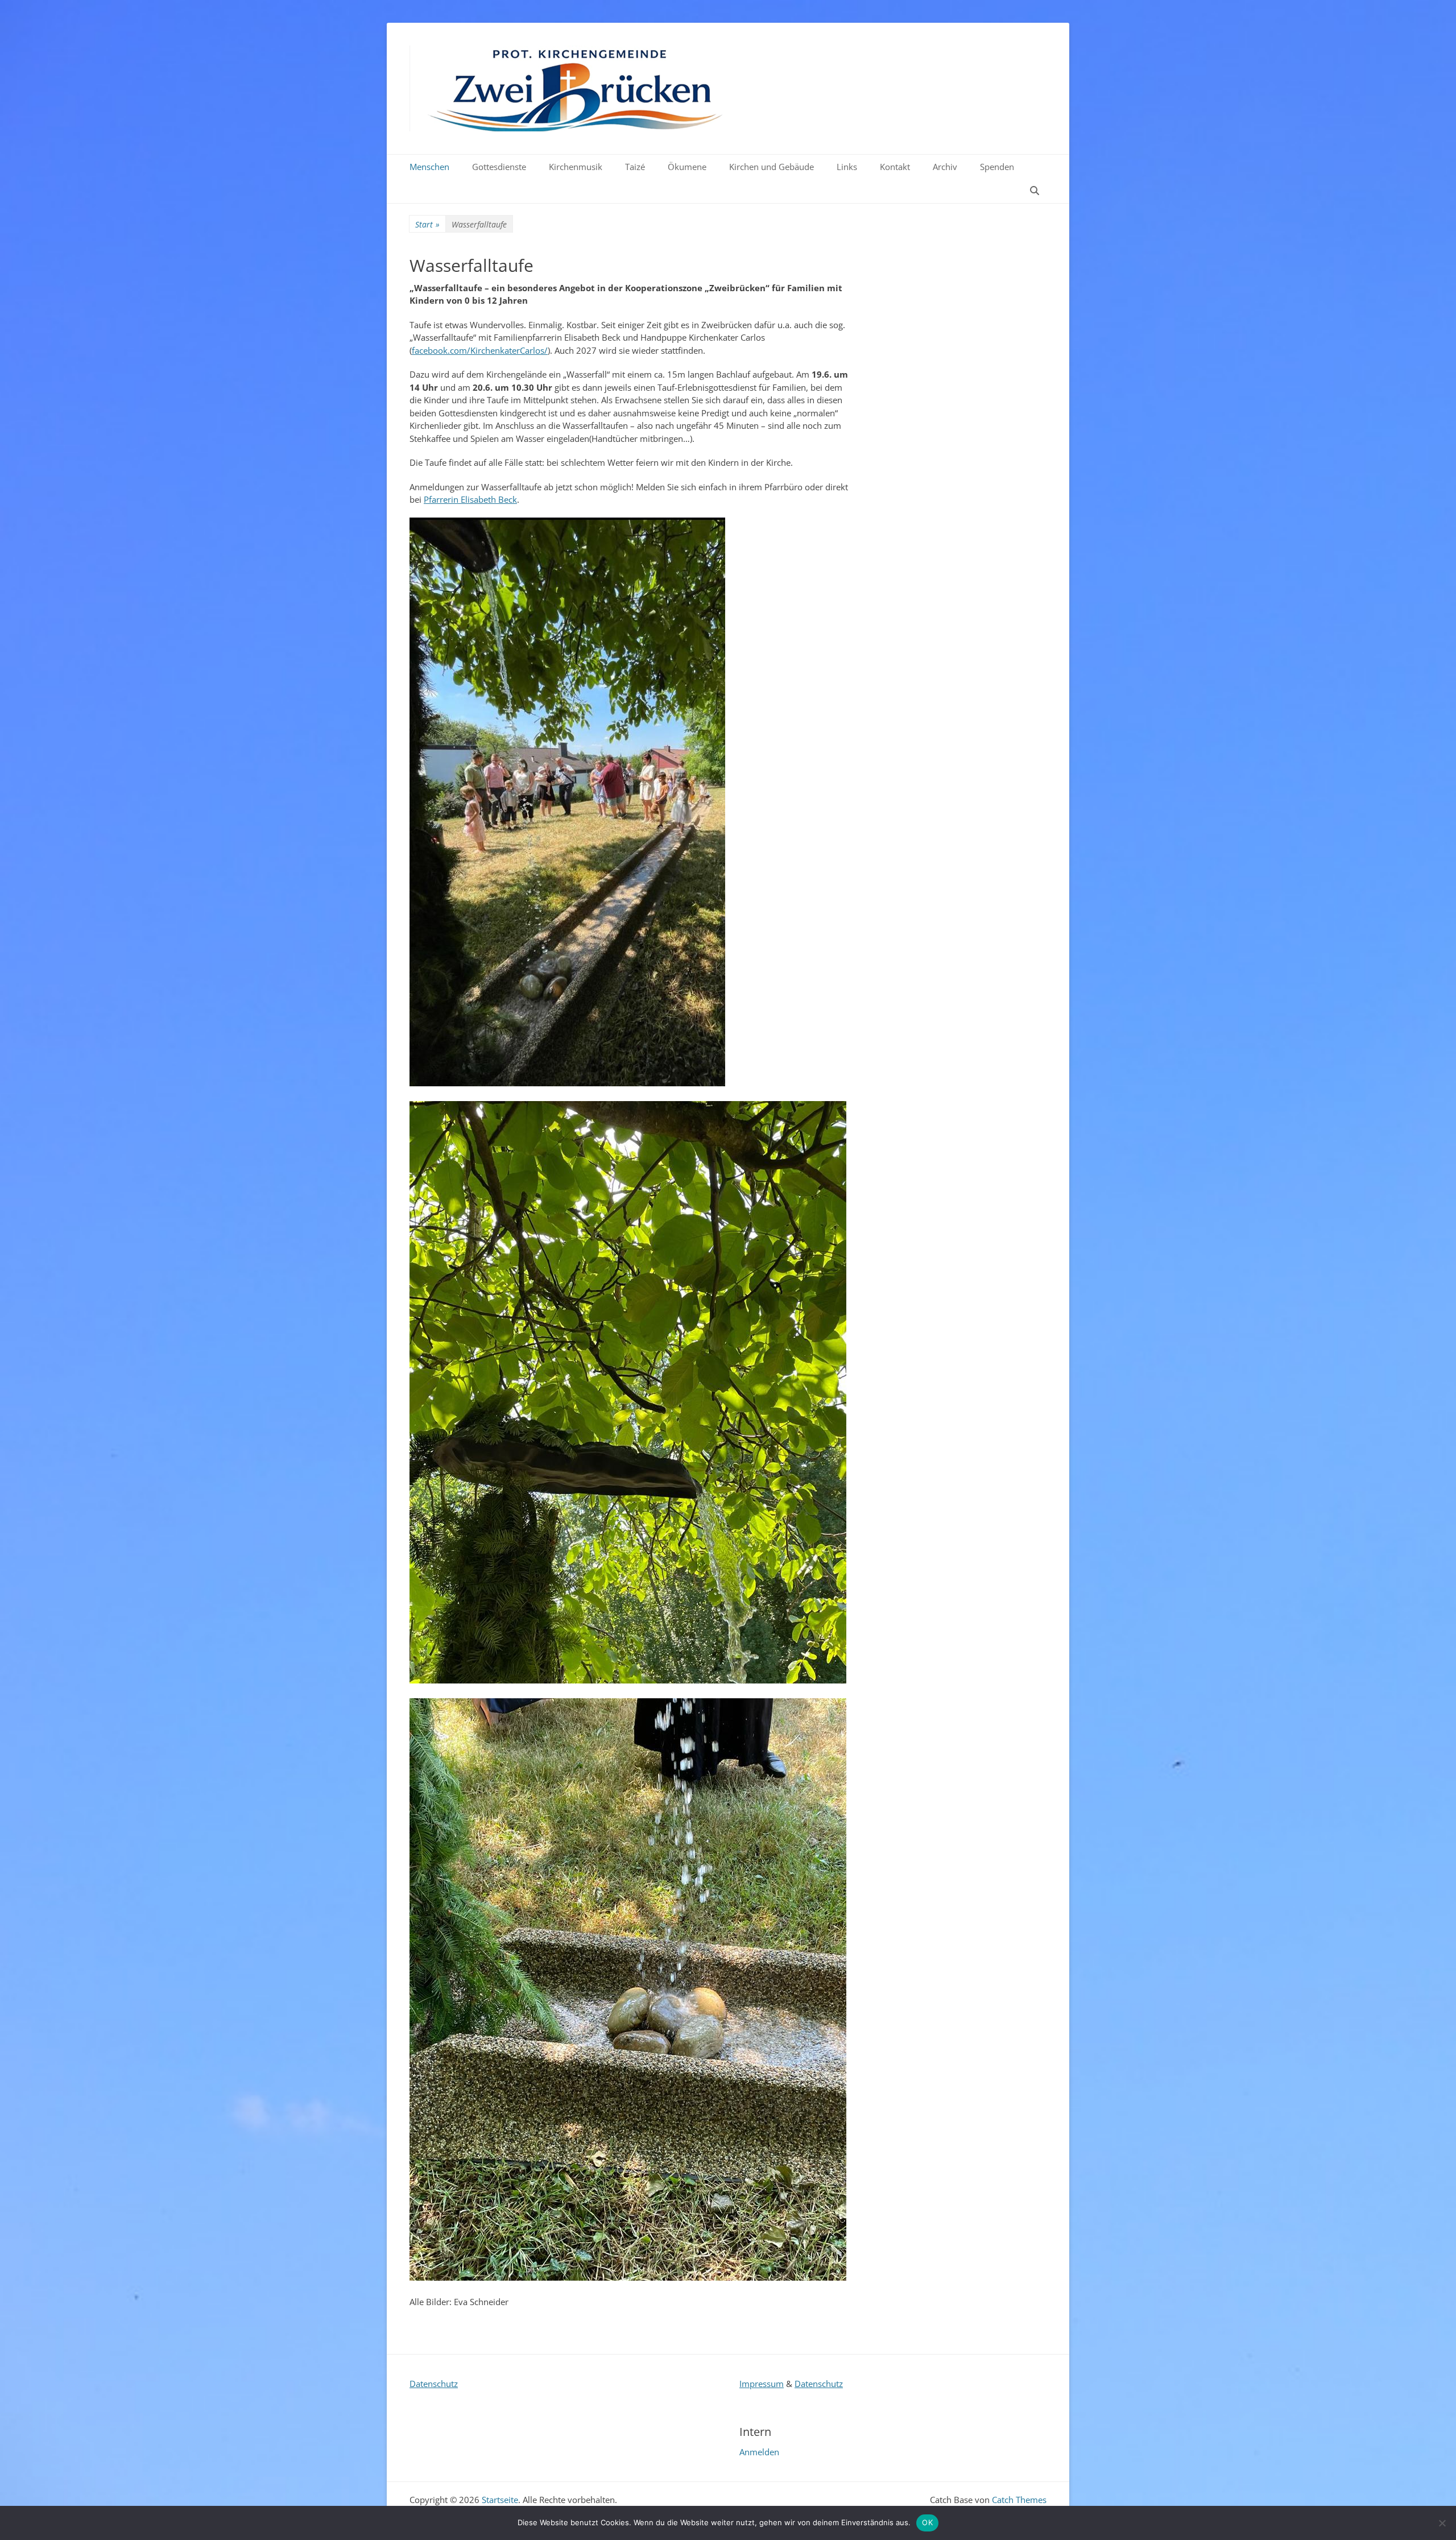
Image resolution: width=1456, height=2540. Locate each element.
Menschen (429, 167)
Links (847, 167)
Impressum (762, 2384)
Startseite (798, 59)
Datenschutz (434, 2384)
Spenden (997, 167)
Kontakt (895, 167)
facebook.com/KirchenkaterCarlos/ (480, 350)
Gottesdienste (499, 167)
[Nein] (1442, 2523)
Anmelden (759, 2452)
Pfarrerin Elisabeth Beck (470, 499)
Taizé (635, 167)
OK (927, 2522)
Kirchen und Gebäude (772, 167)
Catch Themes (1019, 2500)
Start (427, 224)
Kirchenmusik (576, 167)
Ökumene (687, 167)
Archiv (945, 167)
